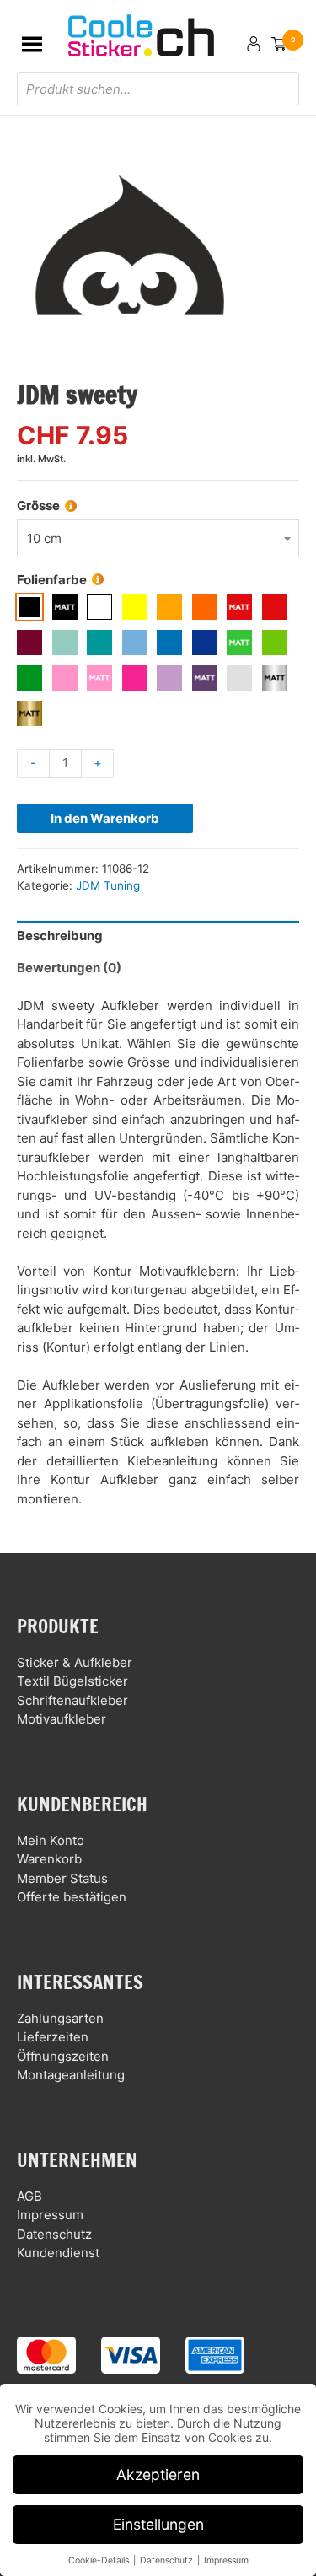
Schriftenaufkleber (72, 1700)
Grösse (38, 506)
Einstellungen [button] (158, 2524)
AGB (29, 2196)
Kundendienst (58, 2253)
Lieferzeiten (53, 2037)
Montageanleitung (71, 2075)
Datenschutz (54, 2234)
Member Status (62, 1878)
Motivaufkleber (62, 1719)
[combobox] (158, 538)
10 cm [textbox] (44, 538)
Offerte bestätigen (72, 1897)
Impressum (50, 2215)
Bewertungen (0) (69, 968)
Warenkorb (49, 1859)
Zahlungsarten (60, 2018)
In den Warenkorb (105, 818)
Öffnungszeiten (63, 2056)
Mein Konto (51, 1840)
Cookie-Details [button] (100, 2560)
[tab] (158, 937)
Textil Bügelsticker (72, 1681)
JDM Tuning (108, 885)
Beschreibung (60, 936)
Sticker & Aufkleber (75, 1662)
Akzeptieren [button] (158, 2474)
